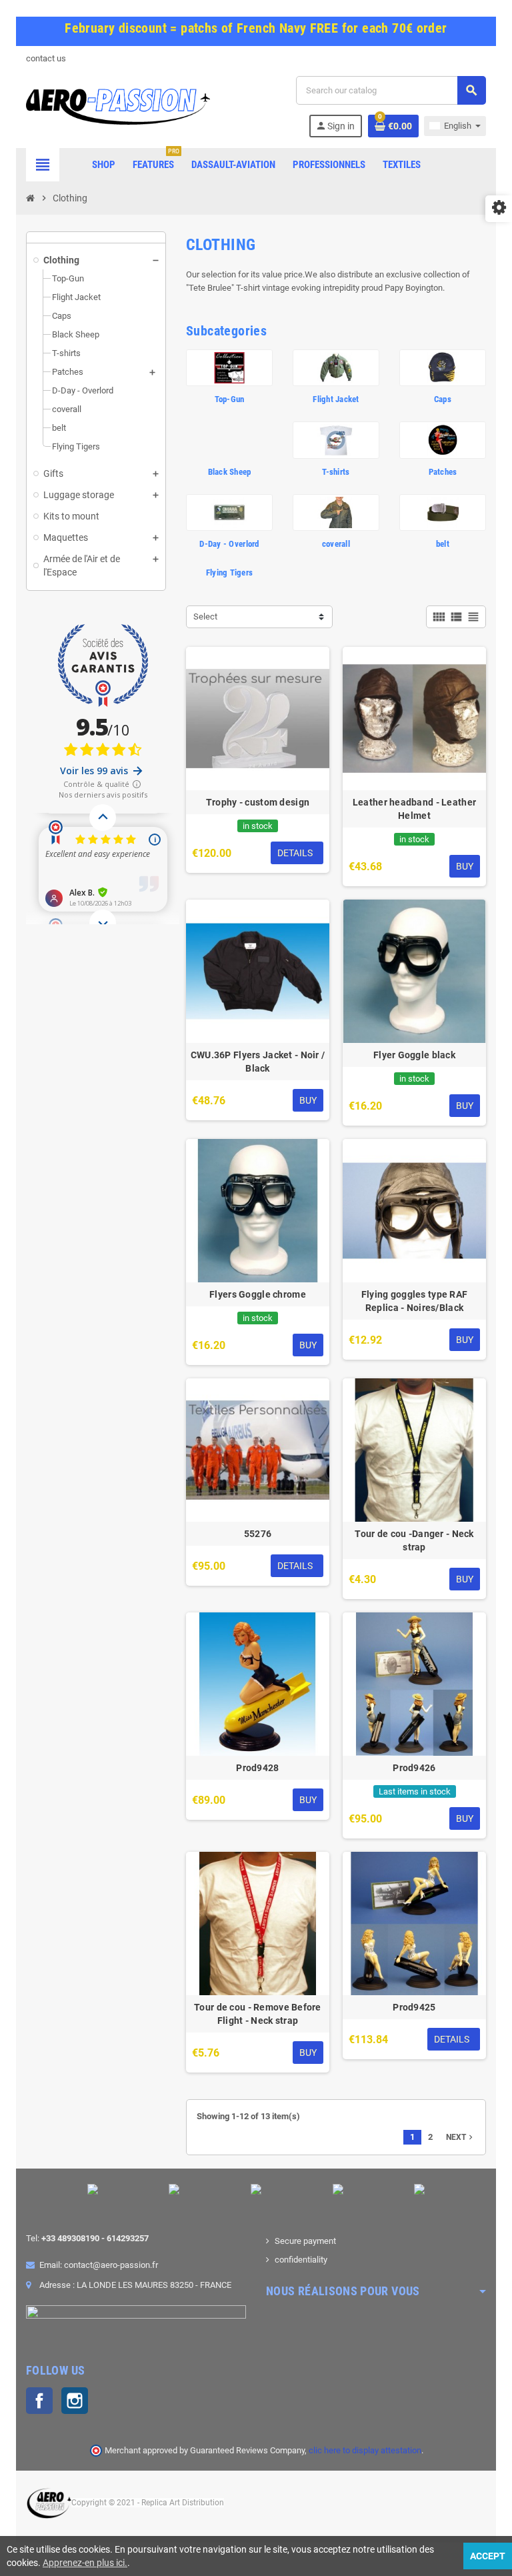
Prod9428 (257, 1768)
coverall (336, 544)
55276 (258, 1534)
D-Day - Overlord (229, 544)
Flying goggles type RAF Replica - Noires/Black (414, 1301)
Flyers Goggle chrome (258, 1294)
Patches (443, 472)
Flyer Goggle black (414, 1055)
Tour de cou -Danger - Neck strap (414, 1540)
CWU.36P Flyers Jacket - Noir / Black (258, 1062)
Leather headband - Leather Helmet (414, 809)
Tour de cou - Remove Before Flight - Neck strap (258, 2014)
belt (443, 544)
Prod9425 (414, 2007)
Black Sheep (230, 472)
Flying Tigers (229, 572)
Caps (443, 399)
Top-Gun (230, 399)
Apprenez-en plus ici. (85, 2563)
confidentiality (301, 2260)
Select (205, 616)
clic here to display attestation (365, 2450)
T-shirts (336, 472)
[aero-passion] (118, 106)
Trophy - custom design (258, 802)
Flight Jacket (336, 399)
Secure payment (305, 2241)
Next (461, 2137)
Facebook (39, 2401)
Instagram (75, 2401)
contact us (46, 58)
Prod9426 (414, 1768)
